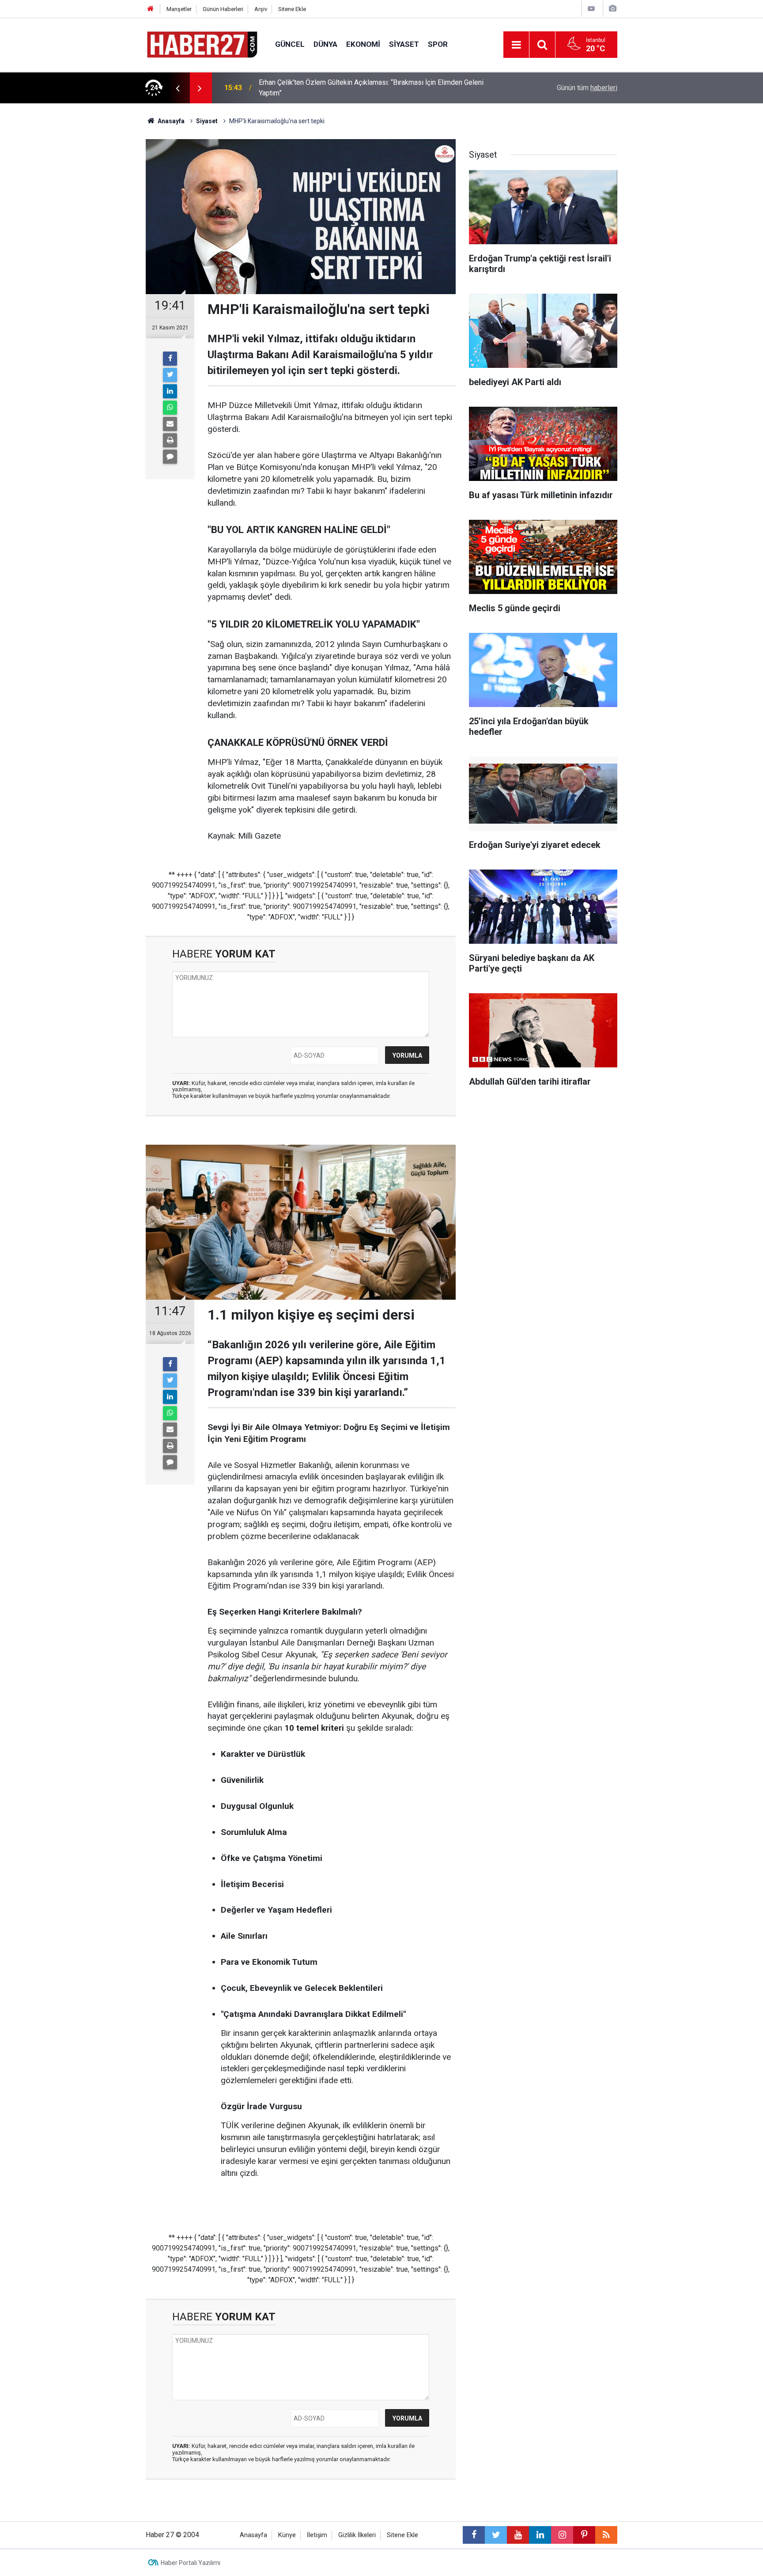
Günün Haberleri (223, 9)
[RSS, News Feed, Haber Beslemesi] (606, 2535)
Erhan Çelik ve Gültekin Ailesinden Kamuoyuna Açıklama (344, 88)
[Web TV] (591, 9)
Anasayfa (253, 2535)
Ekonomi (363, 44)
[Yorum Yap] (170, 457)
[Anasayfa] (151, 9)
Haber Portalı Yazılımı (191, 2563)
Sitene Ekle (292, 9)
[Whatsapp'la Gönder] (170, 408)
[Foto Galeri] (612, 9)
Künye (287, 2535)
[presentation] (178, 88)
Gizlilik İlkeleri (357, 2535)
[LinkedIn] (170, 391)
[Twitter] (170, 375)
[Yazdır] (170, 440)
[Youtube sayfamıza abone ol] (518, 2535)
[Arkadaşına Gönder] (170, 424)
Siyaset (404, 44)
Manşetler (179, 9)
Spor (438, 44)
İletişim (317, 2535)
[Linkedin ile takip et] (540, 2535)
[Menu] (516, 45)
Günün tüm (587, 88)
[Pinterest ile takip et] (584, 2535)
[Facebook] (170, 359)
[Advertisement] (95, 258)
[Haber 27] (202, 44)
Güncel (290, 44)
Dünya (325, 44)
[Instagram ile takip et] (562, 2535)
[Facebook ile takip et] (474, 2535)
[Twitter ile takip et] (496, 2535)
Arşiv (261, 9)
